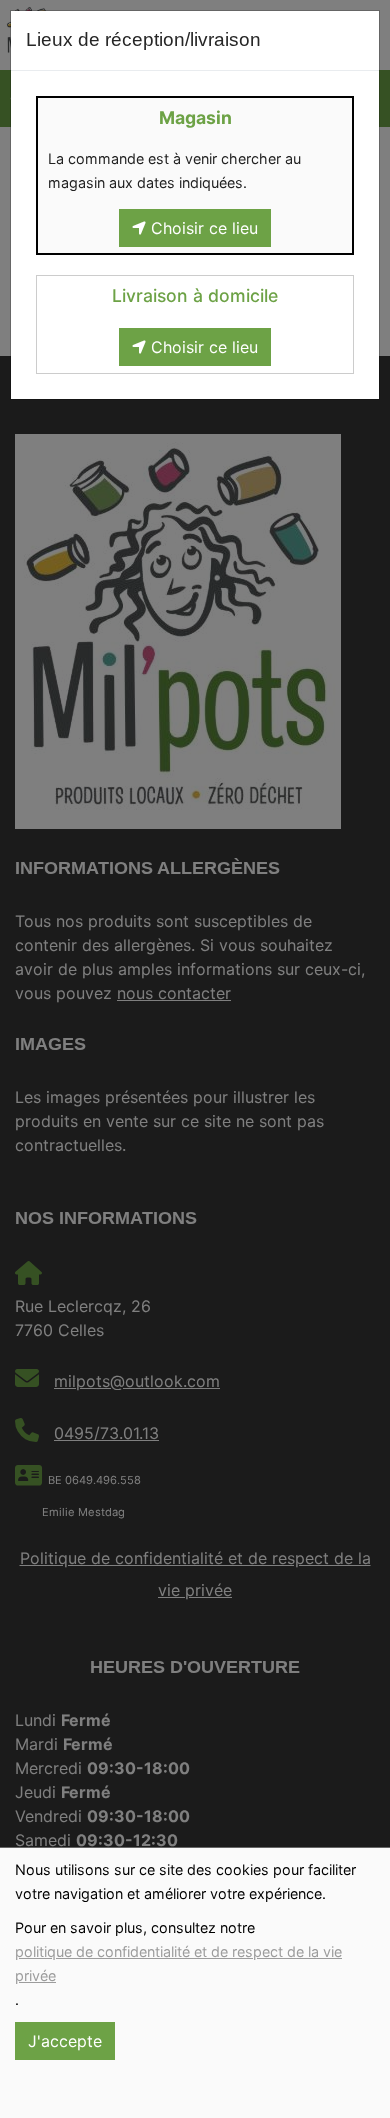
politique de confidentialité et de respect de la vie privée (178, 1963)
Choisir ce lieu (202, 228)
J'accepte (65, 2041)
